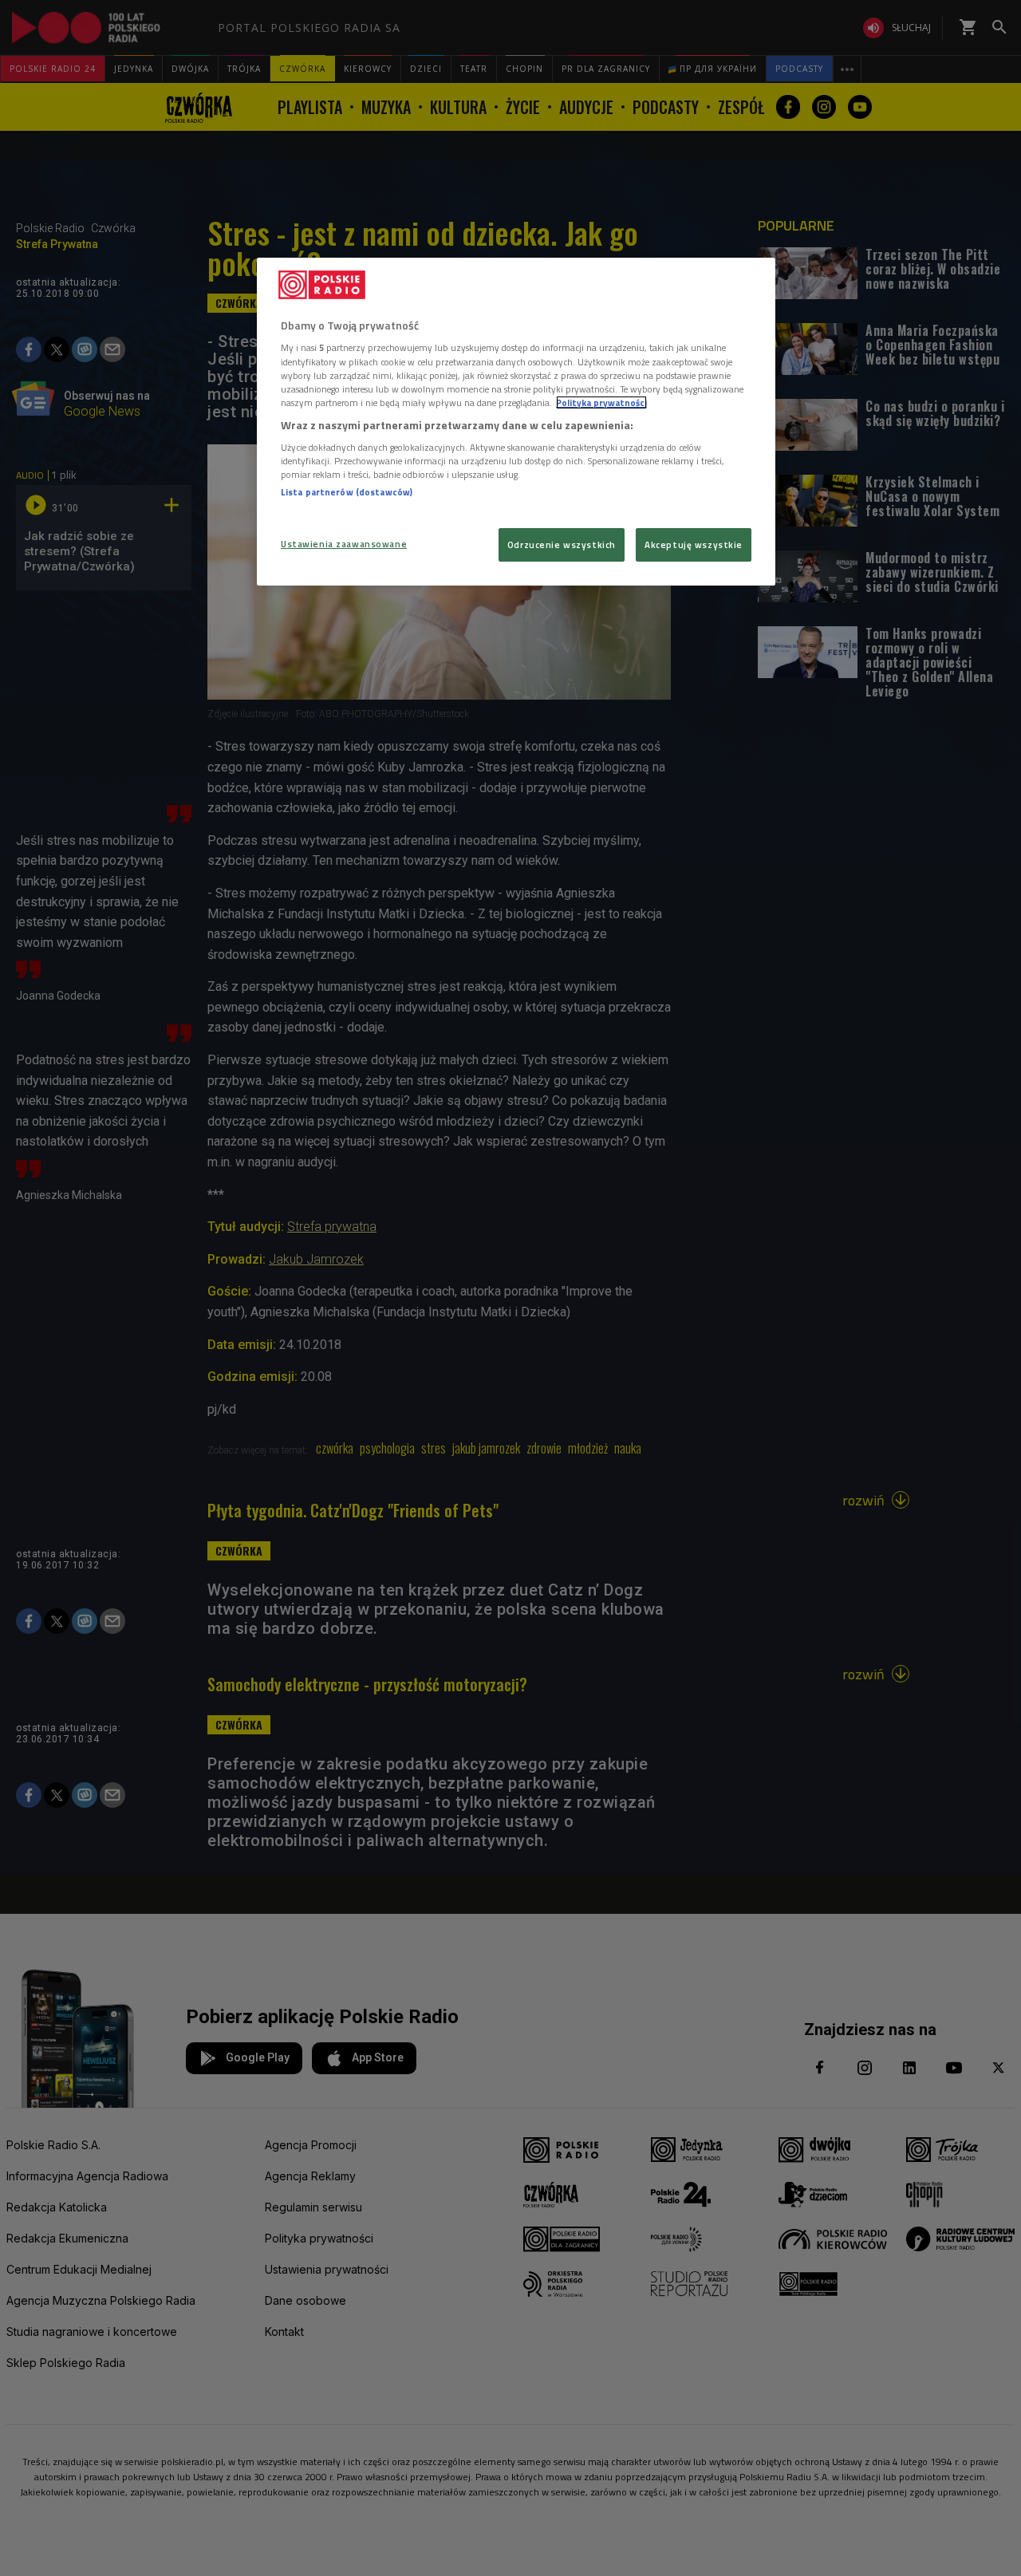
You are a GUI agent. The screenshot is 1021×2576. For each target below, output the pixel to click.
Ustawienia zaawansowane (344, 544)
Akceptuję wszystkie (694, 544)
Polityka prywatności (601, 402)
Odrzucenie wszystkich (562, 544)
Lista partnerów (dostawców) (347, 492)
